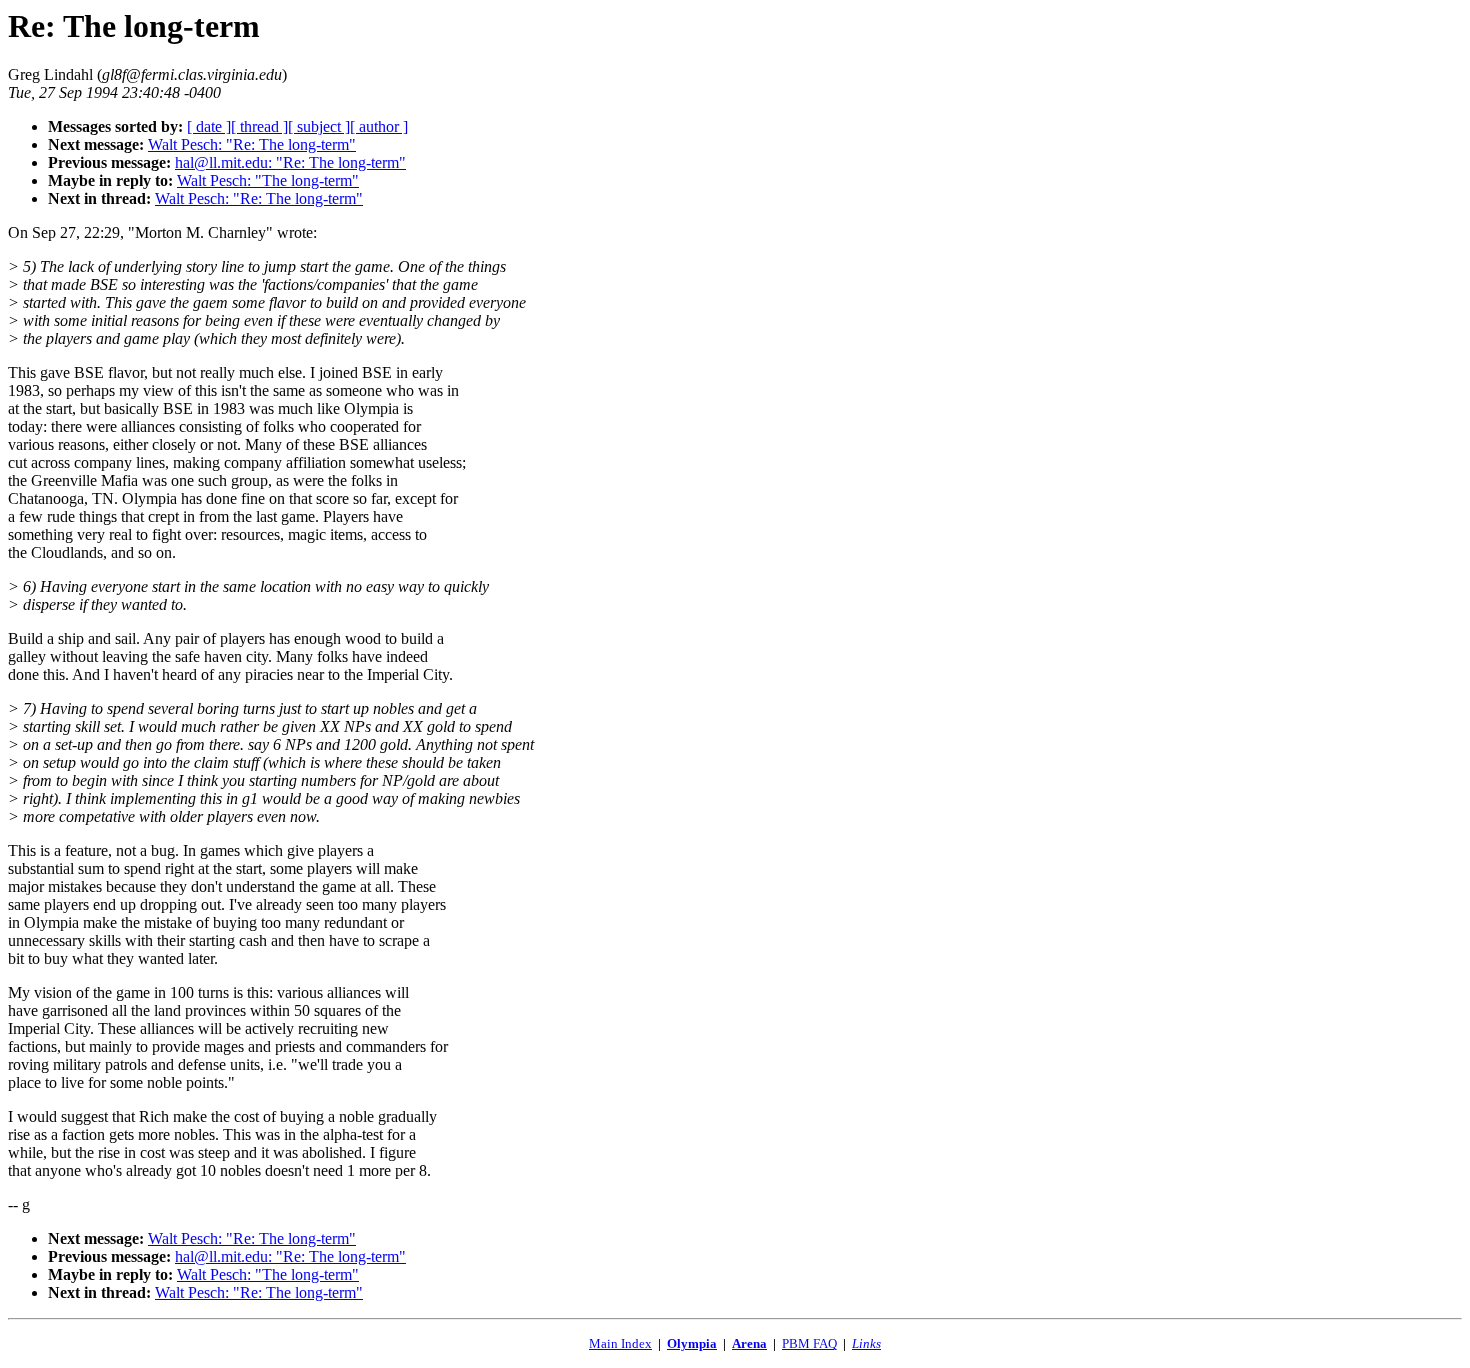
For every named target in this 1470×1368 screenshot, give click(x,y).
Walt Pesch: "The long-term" (268, 180)
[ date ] (209, 126)
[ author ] (379, 126)
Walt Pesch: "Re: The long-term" (252, 144)
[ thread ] (259, 126)
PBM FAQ (809, 1343)
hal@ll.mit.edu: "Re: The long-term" (290, 162)
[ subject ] (319, 126)
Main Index (620, 1343)
